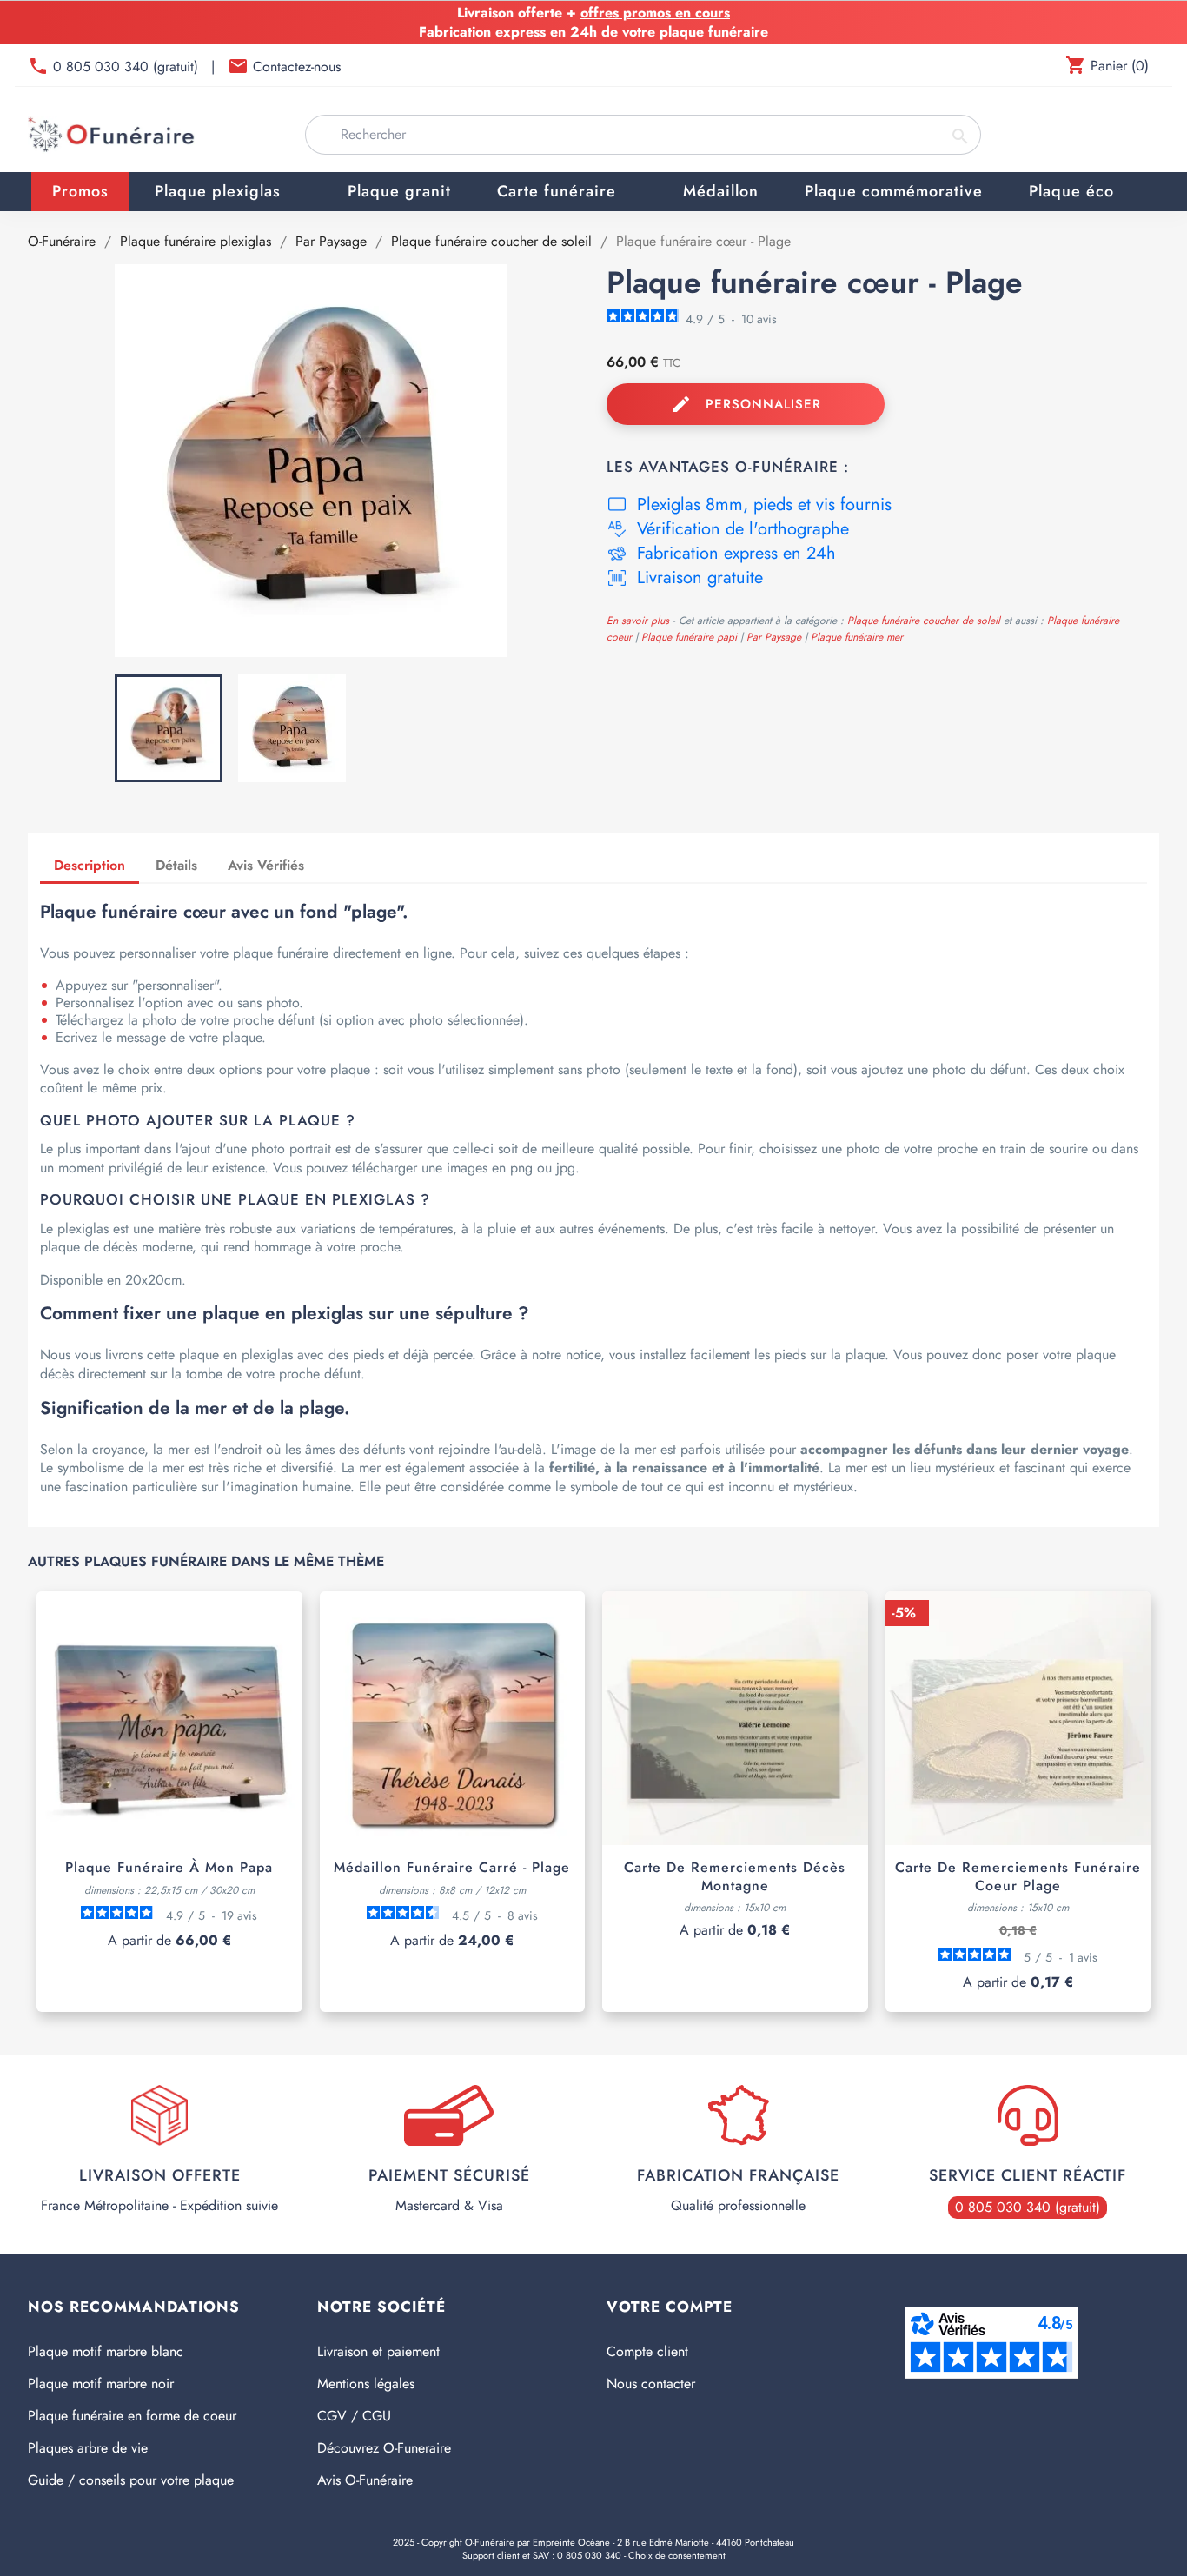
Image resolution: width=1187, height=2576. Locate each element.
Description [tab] (90, 865)
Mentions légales (366, 2383)
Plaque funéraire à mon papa (169, 1867)
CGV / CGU (354, 2416)
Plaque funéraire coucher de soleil (925, 621)
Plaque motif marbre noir (101, 2383)
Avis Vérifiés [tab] (266, 865)
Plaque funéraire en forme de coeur (132, 2416)
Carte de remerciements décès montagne (735, 1876)
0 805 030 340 (589, 2555)
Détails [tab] (176, 865)
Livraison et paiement (378, 2351)
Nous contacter (651, 2383)
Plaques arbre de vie (88, 2448)
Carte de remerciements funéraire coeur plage (1018, 1876)
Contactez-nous (297, 66)
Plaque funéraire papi (691, 637)
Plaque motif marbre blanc (106, 2351)
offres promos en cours (655, 13)
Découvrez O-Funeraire (384, 2448)
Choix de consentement (677, 2555)
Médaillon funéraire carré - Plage (452, 1867)
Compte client (647, 2351)
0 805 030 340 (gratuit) (128, 66)
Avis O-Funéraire (365, 2480)
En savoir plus (638, 621)
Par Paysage (776, 637)
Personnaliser (746, 404)
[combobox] (643, 135)
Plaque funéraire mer (857, 637)
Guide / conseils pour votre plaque (131, 2480)
